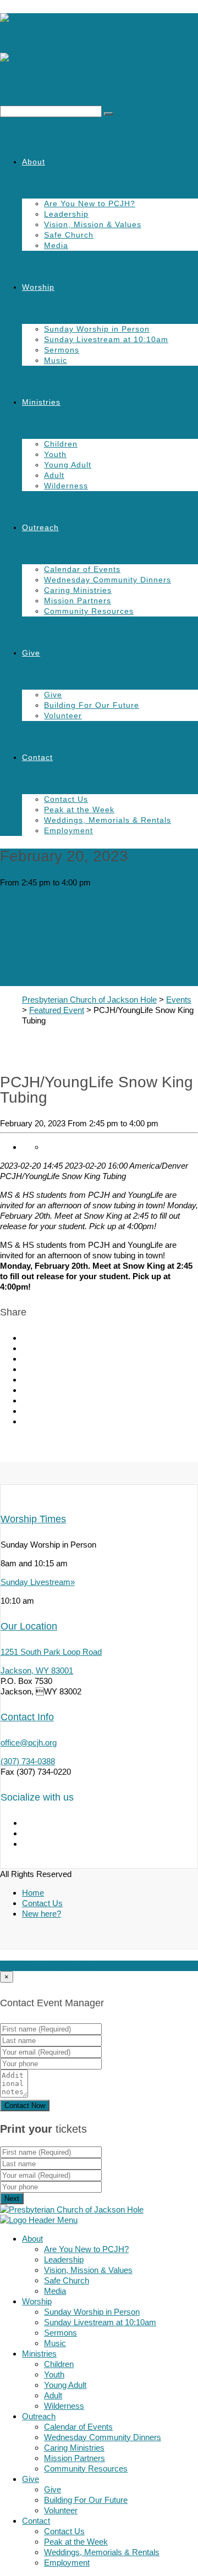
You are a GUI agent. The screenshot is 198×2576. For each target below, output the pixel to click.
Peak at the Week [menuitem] (76, 2542)
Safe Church (69, 235)
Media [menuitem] (55, 2291)
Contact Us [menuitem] (64, 2531)
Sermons (62, 350)
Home (33, 1893)
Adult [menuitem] (53, 2395)
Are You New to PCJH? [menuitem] (86, 2249)
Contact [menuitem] (36, 2521)
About (34, 162)
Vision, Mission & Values (93, 224)
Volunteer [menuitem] (61, 2510)
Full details (19, 1966)
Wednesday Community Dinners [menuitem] (103, 2437)
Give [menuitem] (31, 2479)
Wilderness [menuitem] (64, 2406)
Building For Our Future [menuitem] (86, 2500)
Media (56, 245)
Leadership (66, 214)
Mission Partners (78, 601)
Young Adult (68, 465)
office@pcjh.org (29, 1743)
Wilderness (66, 486)
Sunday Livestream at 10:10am (106, 339)
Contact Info (27, 1717)
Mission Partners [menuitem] (75, 2458)
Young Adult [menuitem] (65, 2385)
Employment (68, 830)
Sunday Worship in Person (97, 329)
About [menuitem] (32, 2239)
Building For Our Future (92, 705)
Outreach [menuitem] (39, 2416)
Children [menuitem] (59, 2364)
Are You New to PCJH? (90, 203)
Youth (55, 454)
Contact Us (66, 799)
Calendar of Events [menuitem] (78, 2427)
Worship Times (33, 1519)
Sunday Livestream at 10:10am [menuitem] (100, 2322)
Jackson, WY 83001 (37, 1670)
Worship (38, 287)
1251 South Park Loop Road (51, 1652)
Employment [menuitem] (67, 2563)
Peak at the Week (79, 810)
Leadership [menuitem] (64, 2259)
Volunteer (63, 715)
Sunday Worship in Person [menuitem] (92, 2312)
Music (56, 360)
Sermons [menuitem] (61, 2333)
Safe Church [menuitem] (67, 2280)
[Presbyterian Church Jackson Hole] (99, 53)
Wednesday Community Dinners (108, 580)
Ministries (41, 402)
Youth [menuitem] (54, 2374)
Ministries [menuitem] (39, 2354)
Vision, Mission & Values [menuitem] (88, 2270)
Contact (37, 757)
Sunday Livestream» (38, 1582)
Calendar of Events (82, 569)
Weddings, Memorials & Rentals (108, 820)
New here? (42, 1914)
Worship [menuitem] (37, 2301)
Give (31, 653)
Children (61, 444)
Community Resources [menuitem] (86, 2468)
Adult (54, 475)
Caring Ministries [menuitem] (74, 2448)
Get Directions (66, 1966)
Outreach (40, 527)
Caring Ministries (78, 590)
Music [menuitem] (55, 2343)
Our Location (29, 1626)
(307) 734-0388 (28, 1761)
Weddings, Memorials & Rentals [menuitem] (102, 2552)
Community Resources (89, 611)
